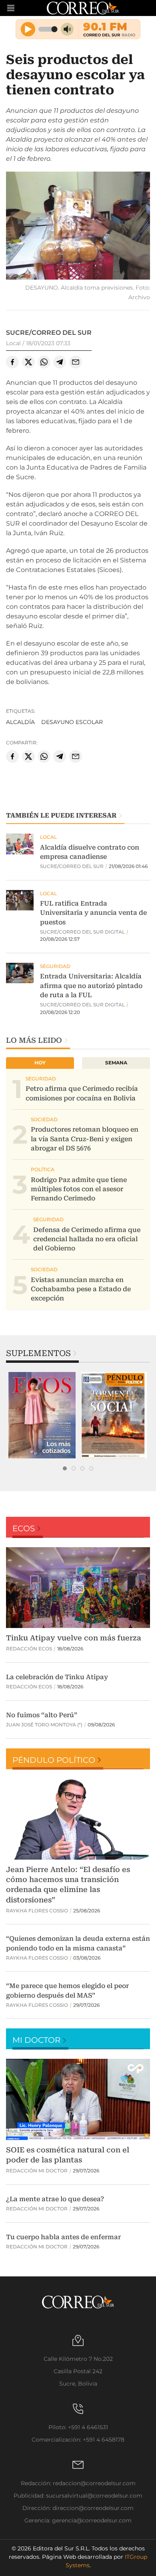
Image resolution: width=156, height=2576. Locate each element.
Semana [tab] (116, 1063)
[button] (78, 227)
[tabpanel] (42, 1415)
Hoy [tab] (40, 1063)
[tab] (65, 1468)
